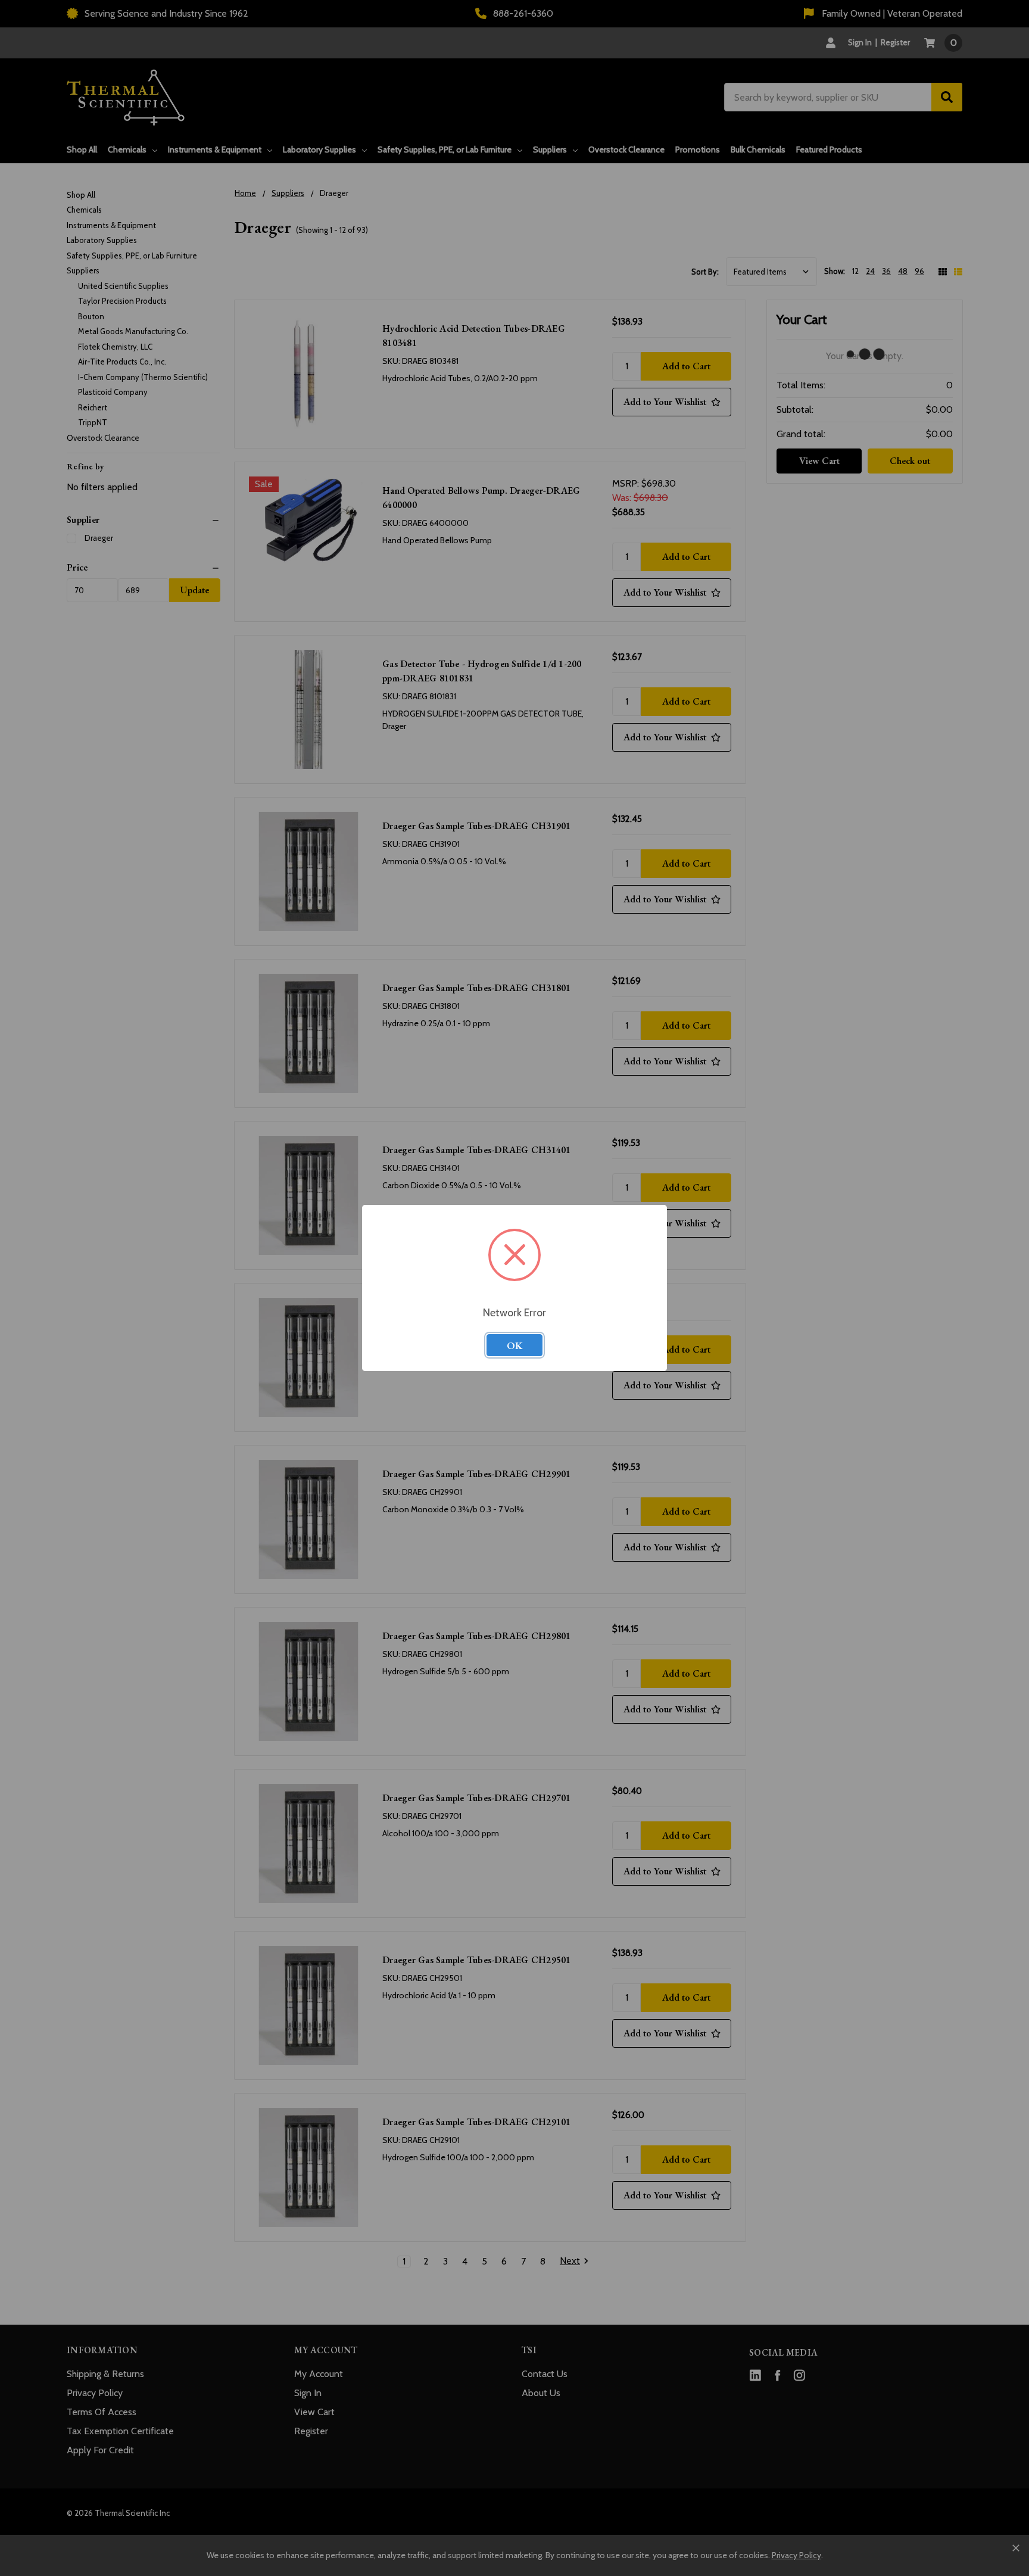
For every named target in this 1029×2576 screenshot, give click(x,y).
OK (514, 1345)
